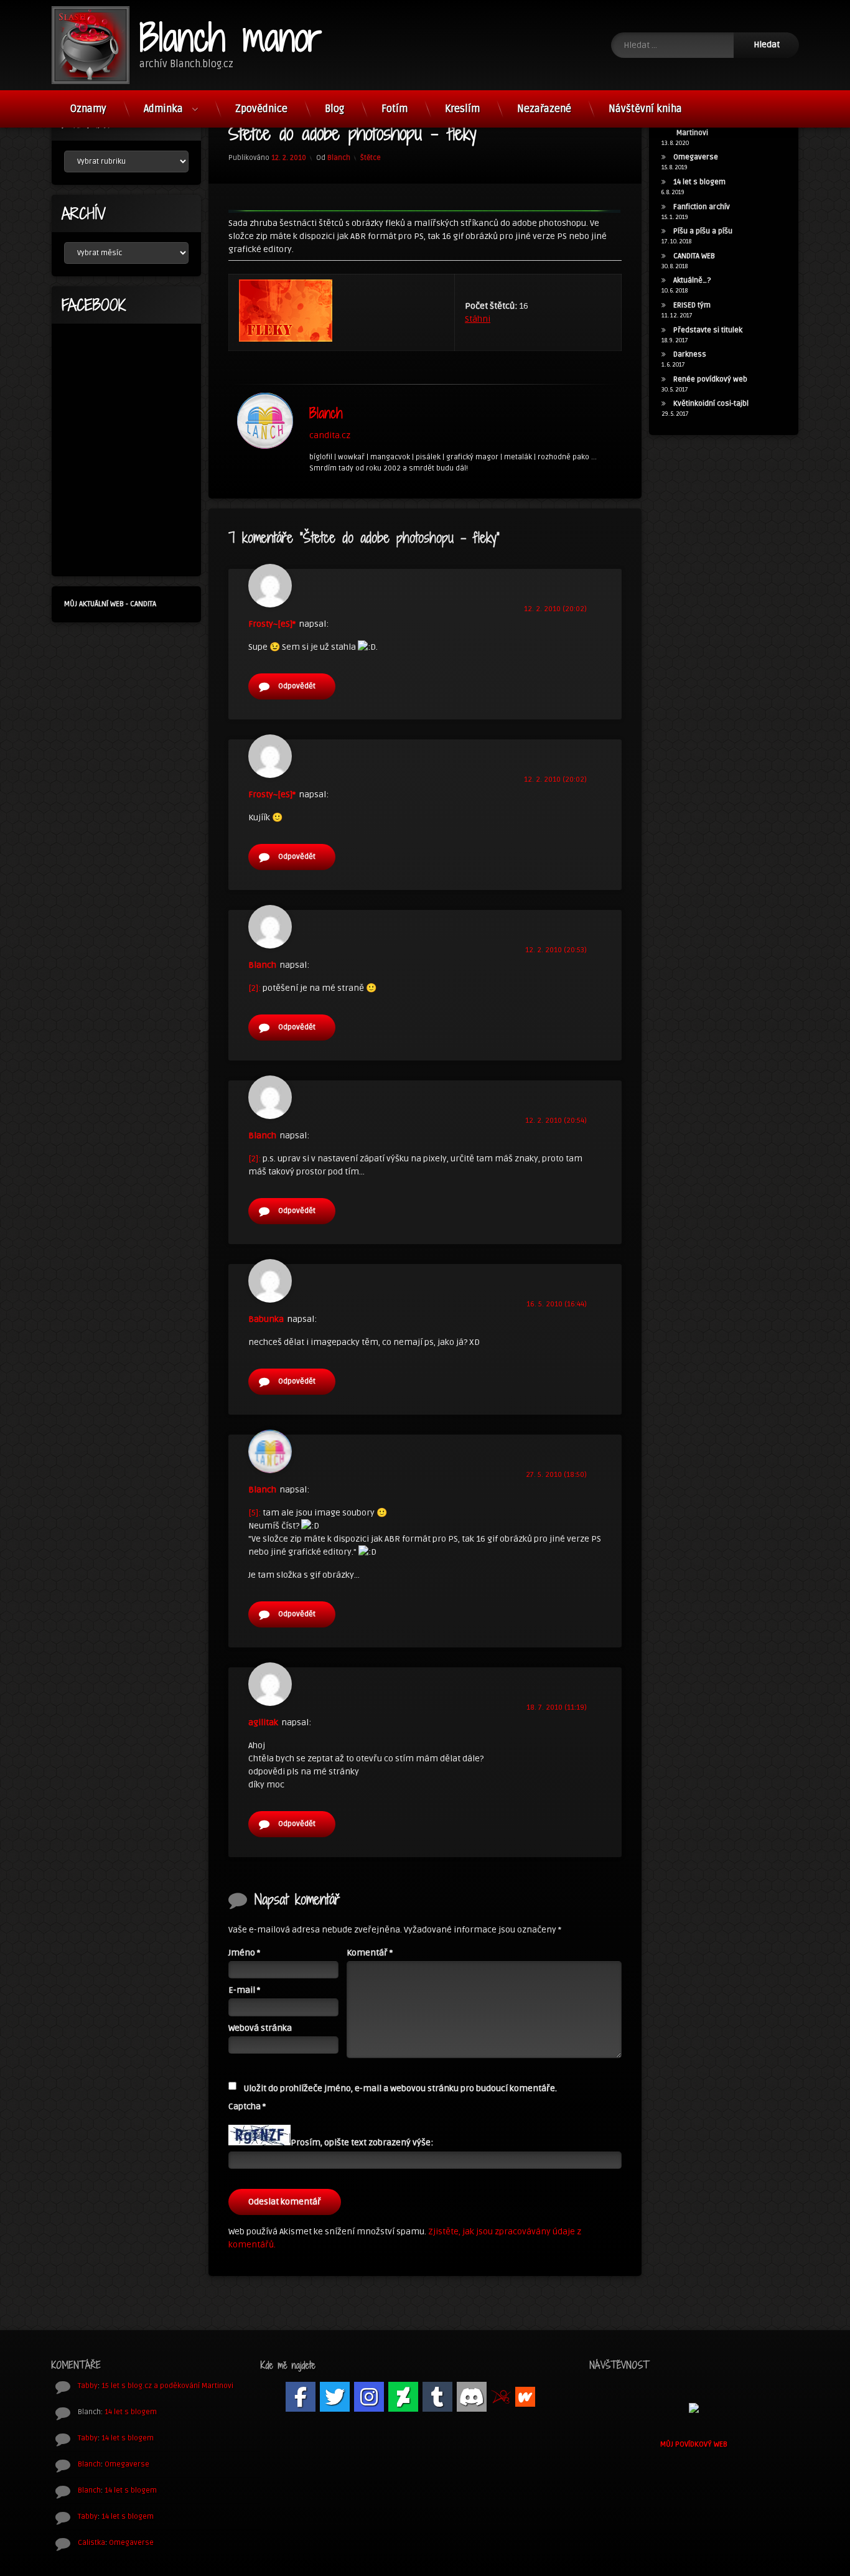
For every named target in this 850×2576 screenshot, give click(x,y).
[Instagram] (369, 2397)
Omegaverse (696, 157)
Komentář (370, 1953)
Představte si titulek (708, 330)
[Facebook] (301, 2397)
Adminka (163, 109)
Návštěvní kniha (645, 109)
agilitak (263, 1722)
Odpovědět (297, 686)
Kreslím (462, 109)
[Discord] (472, 2397)
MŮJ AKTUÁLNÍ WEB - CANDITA (110, 604)
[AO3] (501, 2397)
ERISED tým (692, 305)
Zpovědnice (261, 109)
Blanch (339, 158)
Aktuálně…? (692, 280)
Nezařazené (544, 109)
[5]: (255, 1513)
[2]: (255, 988)
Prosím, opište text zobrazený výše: (362, 2143)
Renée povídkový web (710, 379)
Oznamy (88, 109)
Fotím (395, 109)
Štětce (371, 158)
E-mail (244, 1990)
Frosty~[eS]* (272, 624)
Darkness (690, 354)
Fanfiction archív (702, 207)
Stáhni (478, 319)
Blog (334, 109)
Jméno (244, 1953)
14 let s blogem (699, 182)
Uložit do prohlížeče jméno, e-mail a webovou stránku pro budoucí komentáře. (400, 2088)
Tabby (88, 2386)
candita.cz (330, 435)
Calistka (91, 2543)
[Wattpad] (525, 2397)
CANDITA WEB (694, 256)
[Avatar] (265, 421)
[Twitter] (335, 2397)
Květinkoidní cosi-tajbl (711, 404)
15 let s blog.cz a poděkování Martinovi (167, 2386)
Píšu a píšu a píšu (703, 231)
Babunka (266, 1319)
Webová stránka (260, 2028)
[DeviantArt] (403, 2397)
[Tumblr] (437, 2397)
